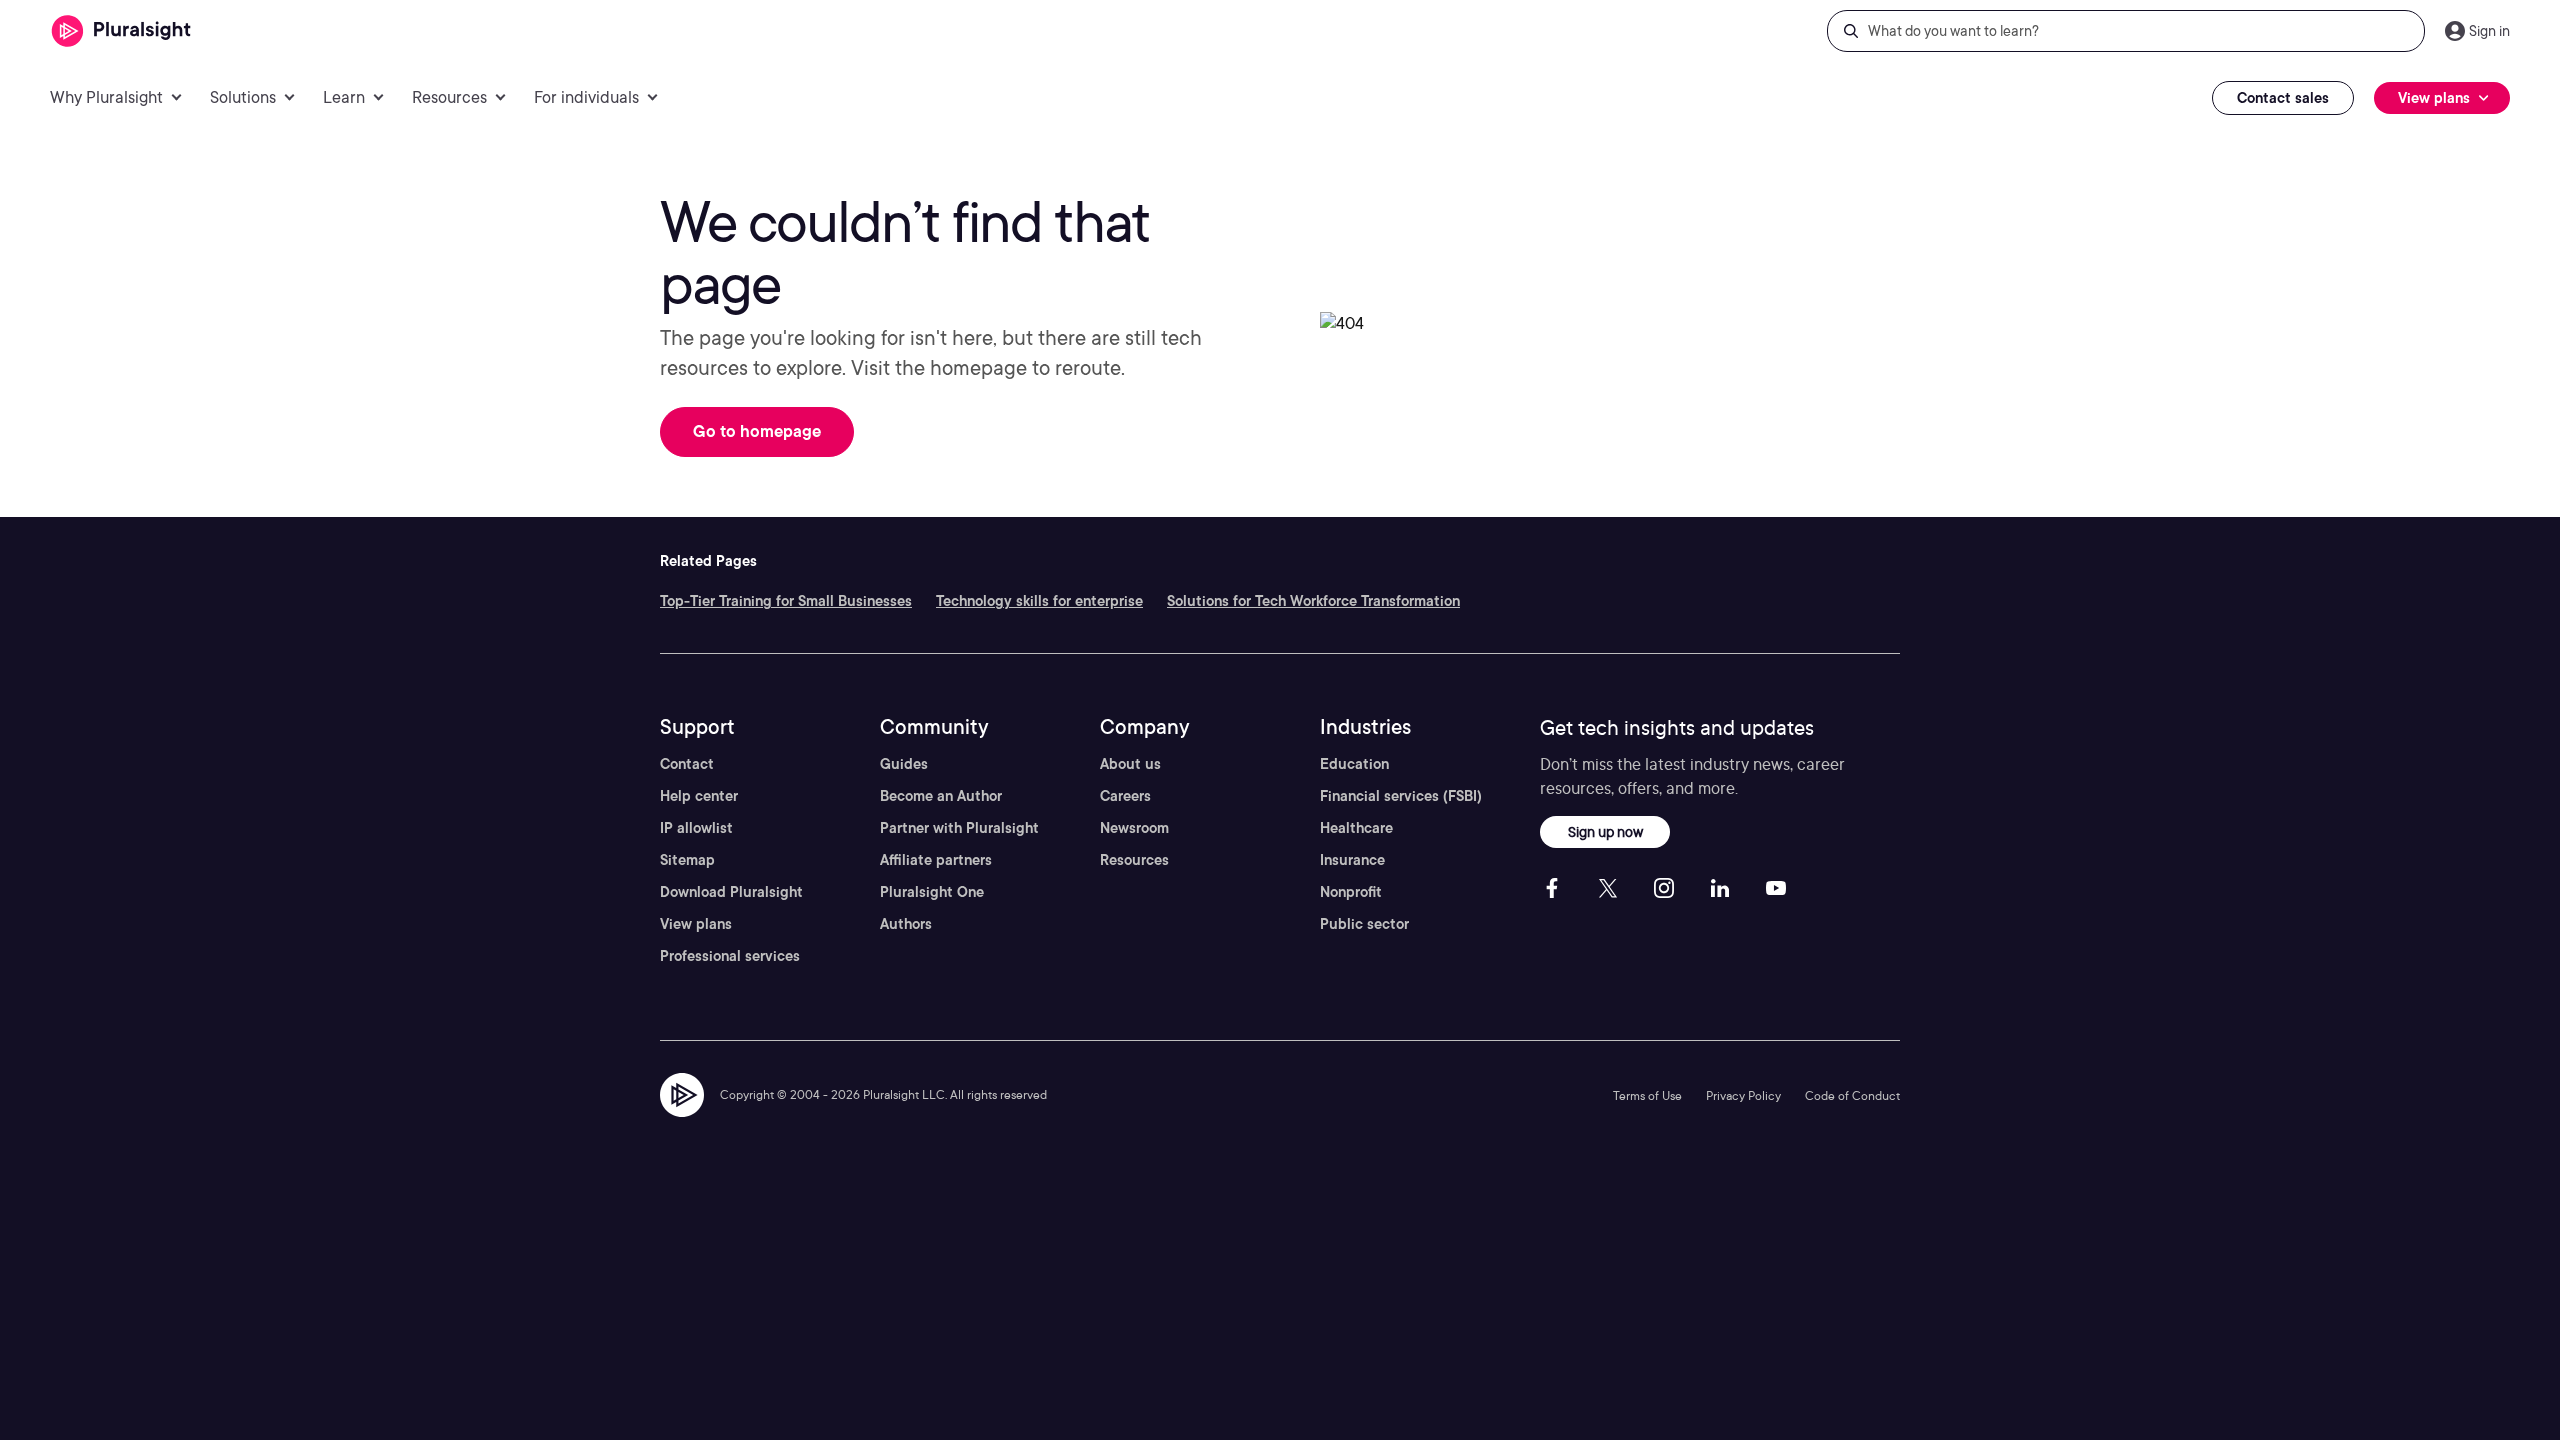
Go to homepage (757, 431)
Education (1354, 764)
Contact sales (2283, 98)
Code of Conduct (1852, 1095)
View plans (696, 924)
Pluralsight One (932, 892)
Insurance (1352, 860)
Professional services (730, 956)
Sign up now (1605, 831)
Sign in (2489, 31)
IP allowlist (696, 828)
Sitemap (687, 860)
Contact (687, 764)
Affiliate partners (936, 860)
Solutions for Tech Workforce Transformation (1313, 601)
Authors (906, 924)
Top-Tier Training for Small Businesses (786, 601)
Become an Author (941, 796)
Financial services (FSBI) (1401, 796)
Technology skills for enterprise (1039, 601)
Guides (904, 764)
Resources (1134, 860)
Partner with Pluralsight (959, 828)
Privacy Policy (1743, 1095)
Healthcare (1356, 828)
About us (1130, 764)
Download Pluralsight (731, 892)
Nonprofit (1351, 892)
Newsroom (1134, 828)
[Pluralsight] (121, 31)
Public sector (1364, 924)
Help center (699, 796)
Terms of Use (1647, 1095)
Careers (1125, 796)
